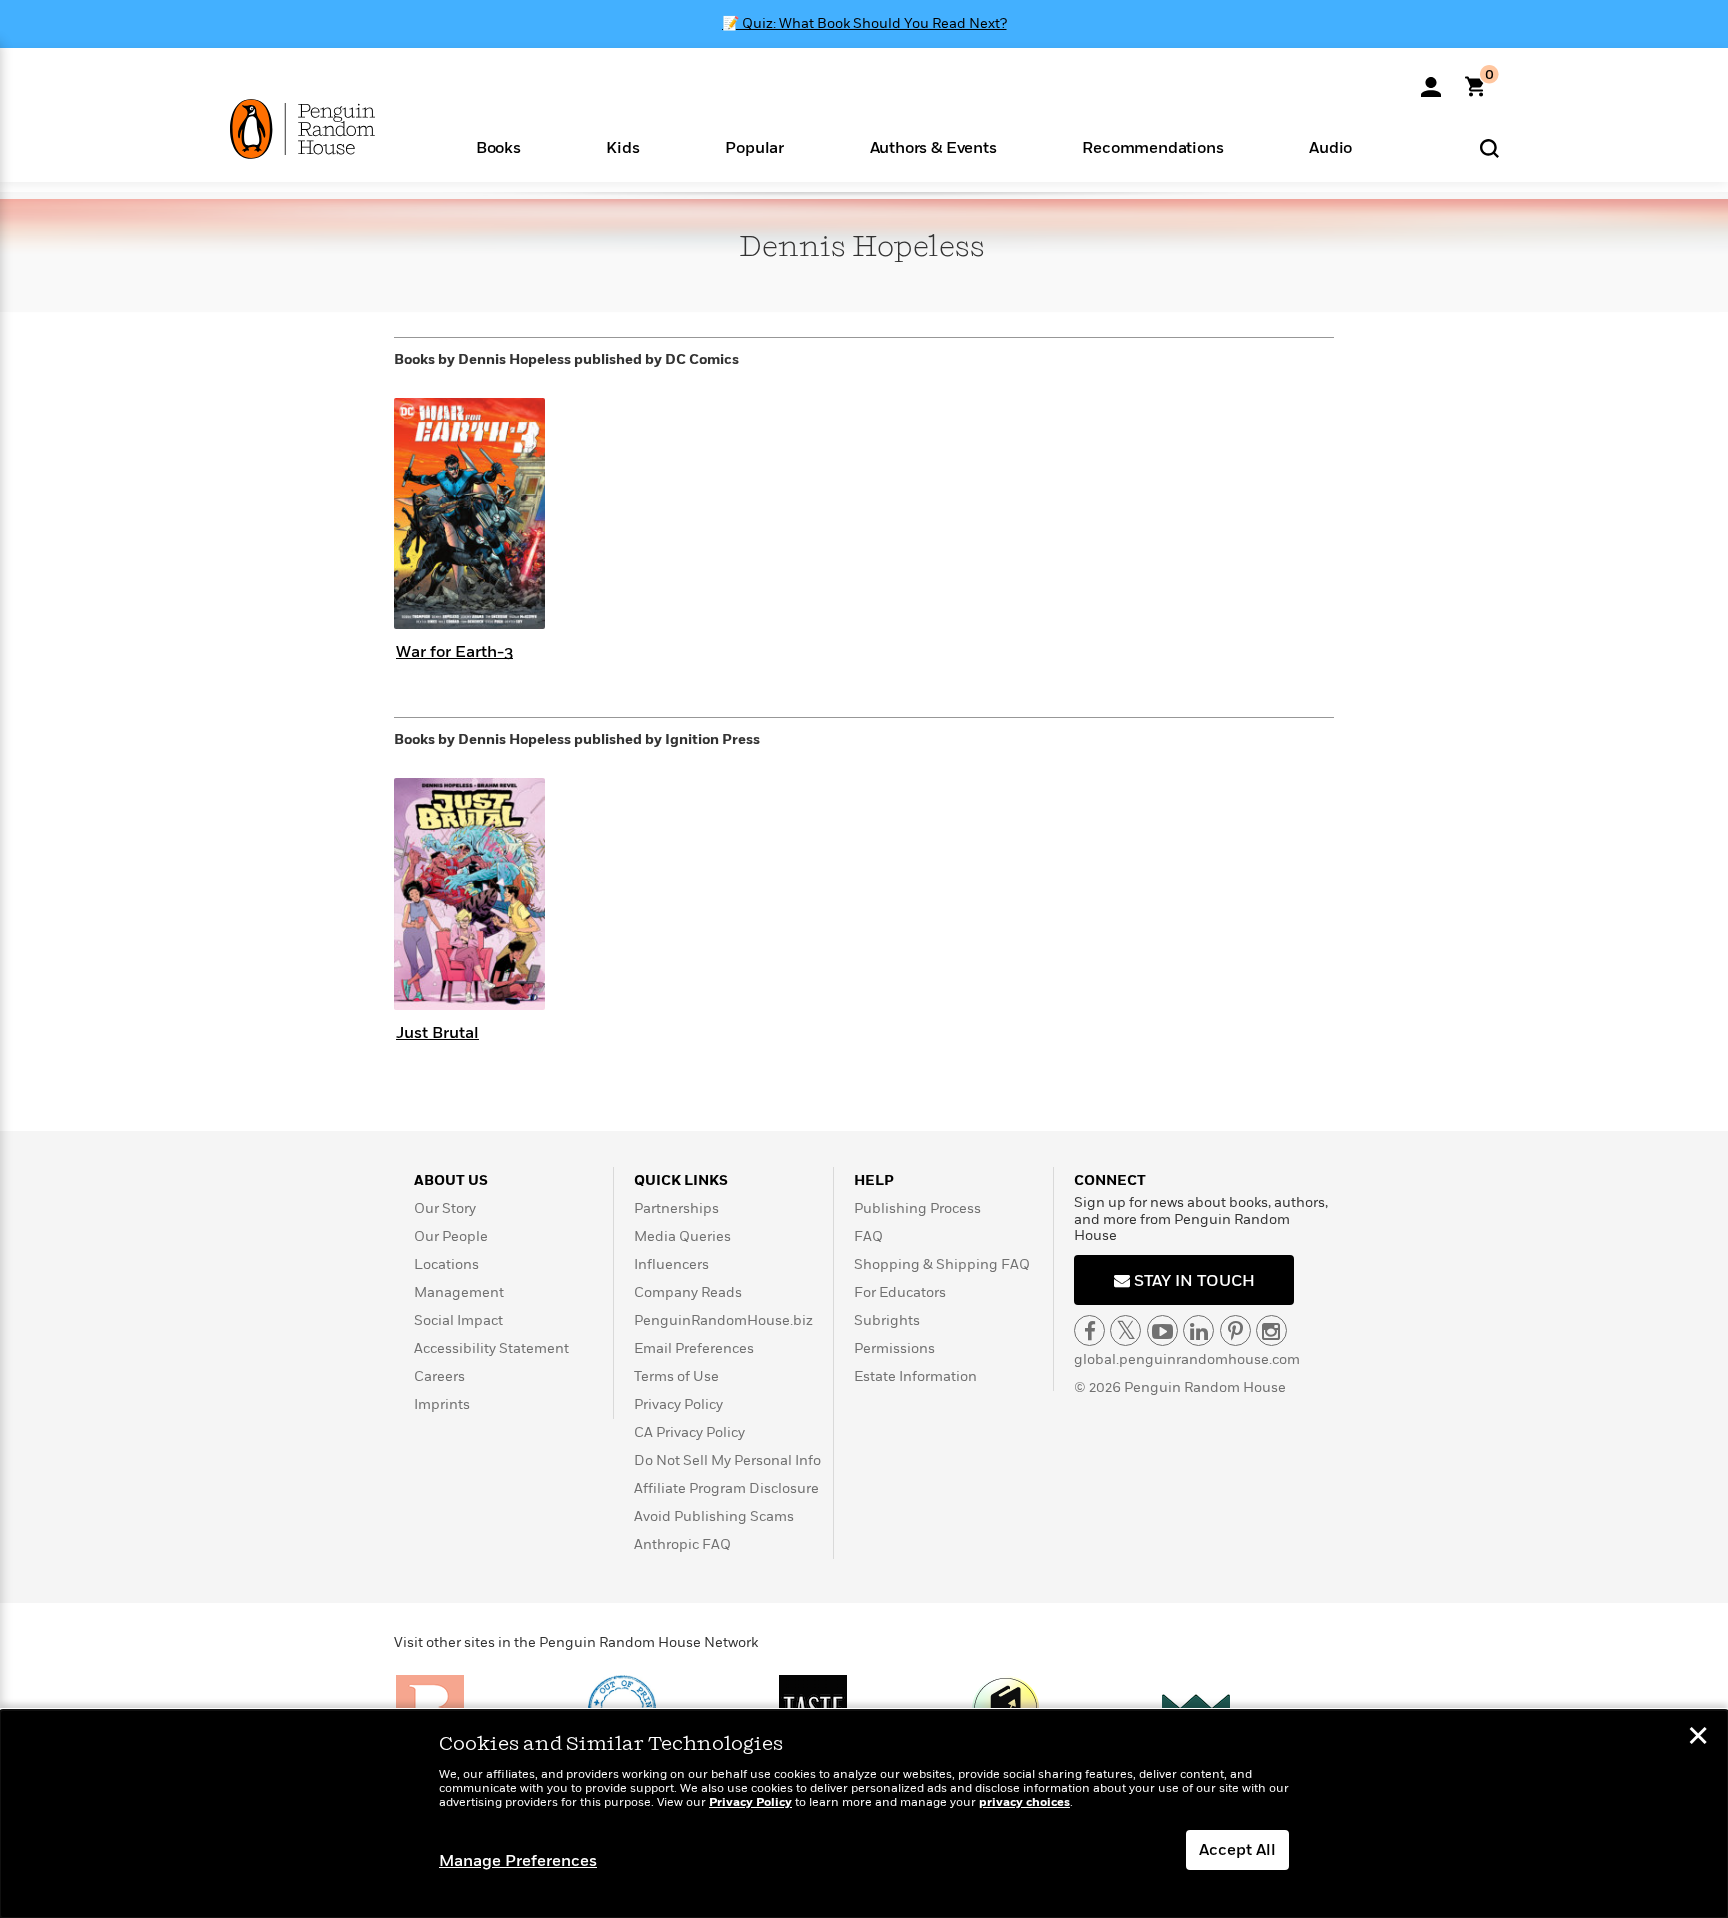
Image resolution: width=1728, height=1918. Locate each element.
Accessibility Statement (491, 1348)
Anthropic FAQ (682, 1544)
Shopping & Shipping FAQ (942, 1264)
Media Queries (682, 1236)
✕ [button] (1698, 1738)
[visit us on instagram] (1271, 1330)
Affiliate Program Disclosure (726, 1488)
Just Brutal (437, 1033)
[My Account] (1431, 80)
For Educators (900, 1292)
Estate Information (915, 1376)
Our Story (445, 1208)
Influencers (671, 1264)
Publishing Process (917, 1208)
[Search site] (1489, 147)
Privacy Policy (678, 1404)
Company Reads (688, 1292)
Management (459, 1292)
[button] (498, 146)
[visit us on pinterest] (1235, 1330)
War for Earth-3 (454, 652)
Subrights (887, 1320)
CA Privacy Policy (689, 1432)
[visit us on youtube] (1162, 1330)
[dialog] (864, 1814)
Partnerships (676, 1208)
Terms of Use (676, 1376)
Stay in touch (1192, 1281)
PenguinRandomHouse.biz (723, 1320)
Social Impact (458, 1320)
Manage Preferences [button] (518, 1861)
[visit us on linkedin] (1198, 1330)
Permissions (894, 1348)
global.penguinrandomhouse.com (1187, 1359)
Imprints (442, 1404)
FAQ (868, 1236)
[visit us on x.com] (1125, 1330)
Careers (439, 1376)
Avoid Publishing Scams (714, 1516)
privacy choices (1024, 1802)
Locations (446, 1264)
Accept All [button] (1237, 1850)
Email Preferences (694, 1348)
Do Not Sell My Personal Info (727, 1460)
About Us (451, 1180)
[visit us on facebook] (1089, 1330)
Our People (451, 1236)
